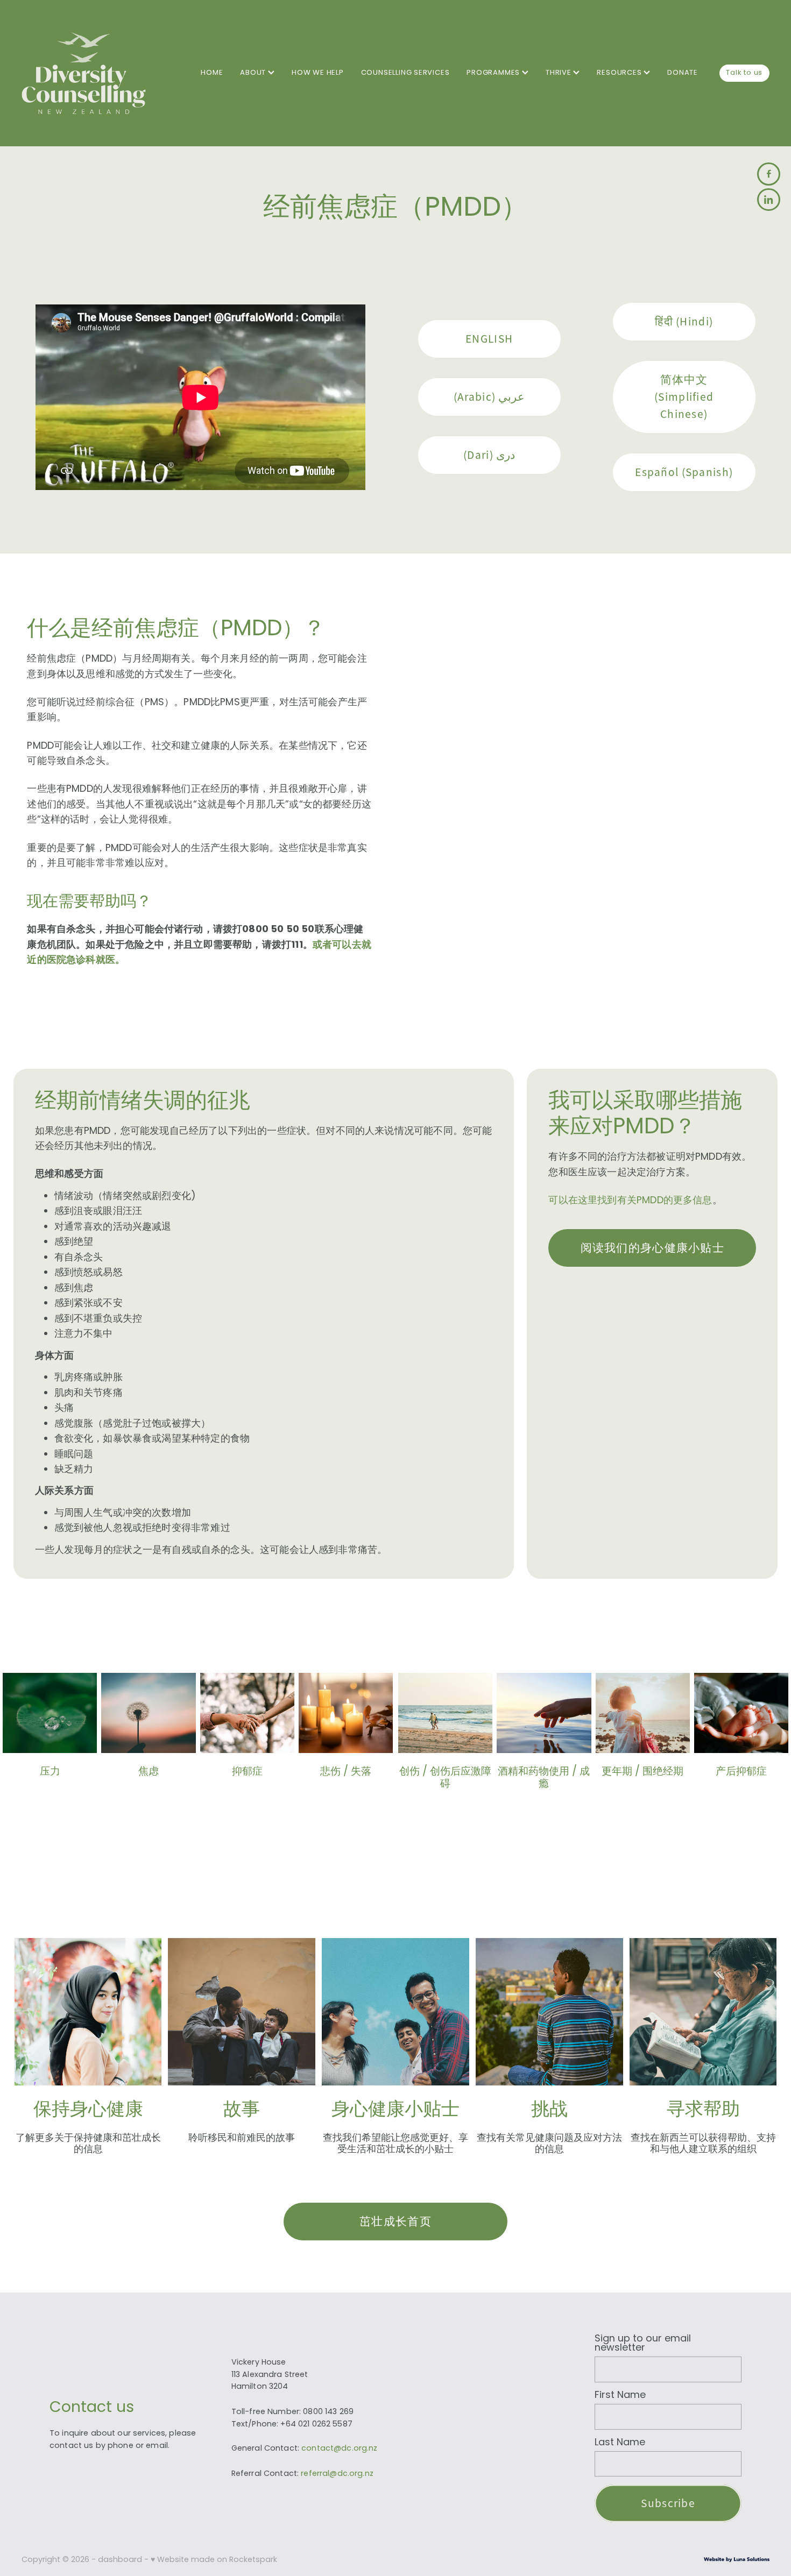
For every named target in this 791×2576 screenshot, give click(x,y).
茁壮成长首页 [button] (395, 2221)
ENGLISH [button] (489, 339)
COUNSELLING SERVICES (405, 73)
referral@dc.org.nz (337, 2474)
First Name (620, 2396)
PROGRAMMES (494, 73)
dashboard (120, 2560)
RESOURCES (620, 73)
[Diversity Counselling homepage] (96, 73)
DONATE (683, 73)
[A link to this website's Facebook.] (769, 174)
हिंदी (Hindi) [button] (684, 321)
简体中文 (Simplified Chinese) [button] (684, 397)
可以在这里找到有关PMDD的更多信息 (630, 1201)
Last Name (620, 2443)
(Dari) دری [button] (489, 455)
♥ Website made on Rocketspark (214, 2560)
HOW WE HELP (318, 73)
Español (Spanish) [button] (684, 472)
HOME (212, 73)
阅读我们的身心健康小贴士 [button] (652, 1248)
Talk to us (744, 73)
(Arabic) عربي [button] (489, 397)
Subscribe (668, 2503)
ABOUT (254, 73)
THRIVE (560, 73)
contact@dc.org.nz (339, 2449)
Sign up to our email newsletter (643, 2344)
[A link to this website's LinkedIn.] (769, 200)
